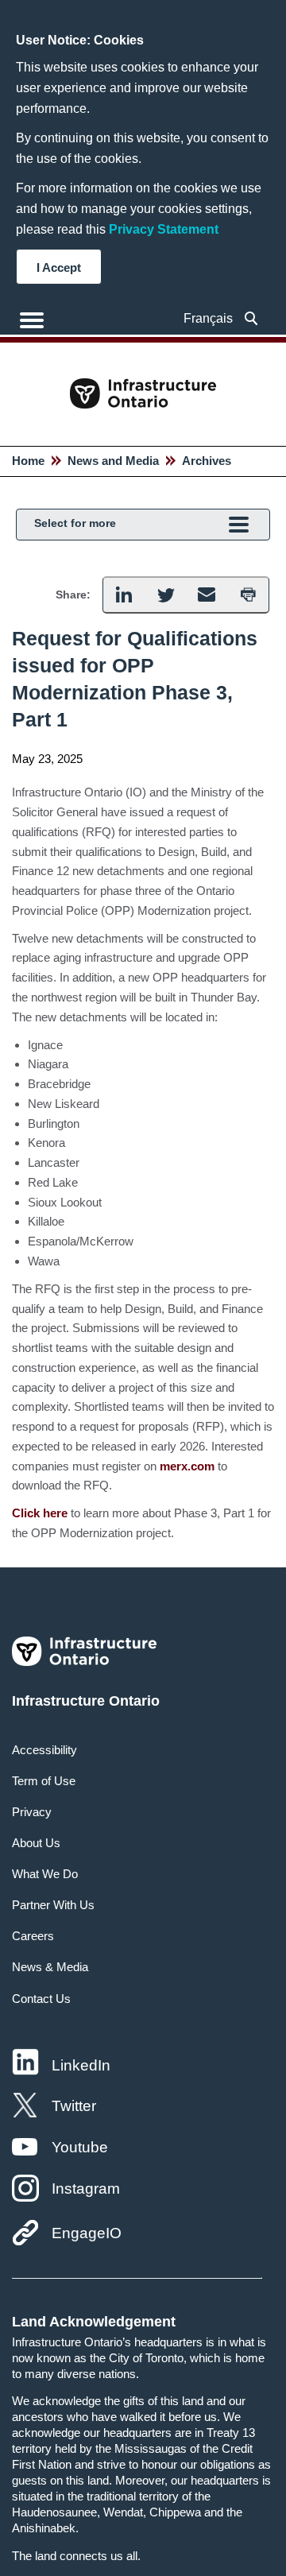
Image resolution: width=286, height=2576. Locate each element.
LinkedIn (81, 2065)
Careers (33, 1936)
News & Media (50, 1967)
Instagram (86, 2189)
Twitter (74, 2106)
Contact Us (41, 1999)
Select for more (75, 523)
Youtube (80, 2147)
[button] (251, 318)
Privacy (32, 1812)
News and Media (113, 461)
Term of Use (44, 1781)
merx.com (187, 1466)
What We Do (45, 1874)
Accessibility (44, 1750)
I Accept (59, 267)
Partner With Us (53, 1905)
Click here (40, 1513)
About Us (36, 1843)
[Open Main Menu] (32, 320)
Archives (207, 461)
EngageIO (87, 2233)
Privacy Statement (164, 229)
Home (28, 461)
